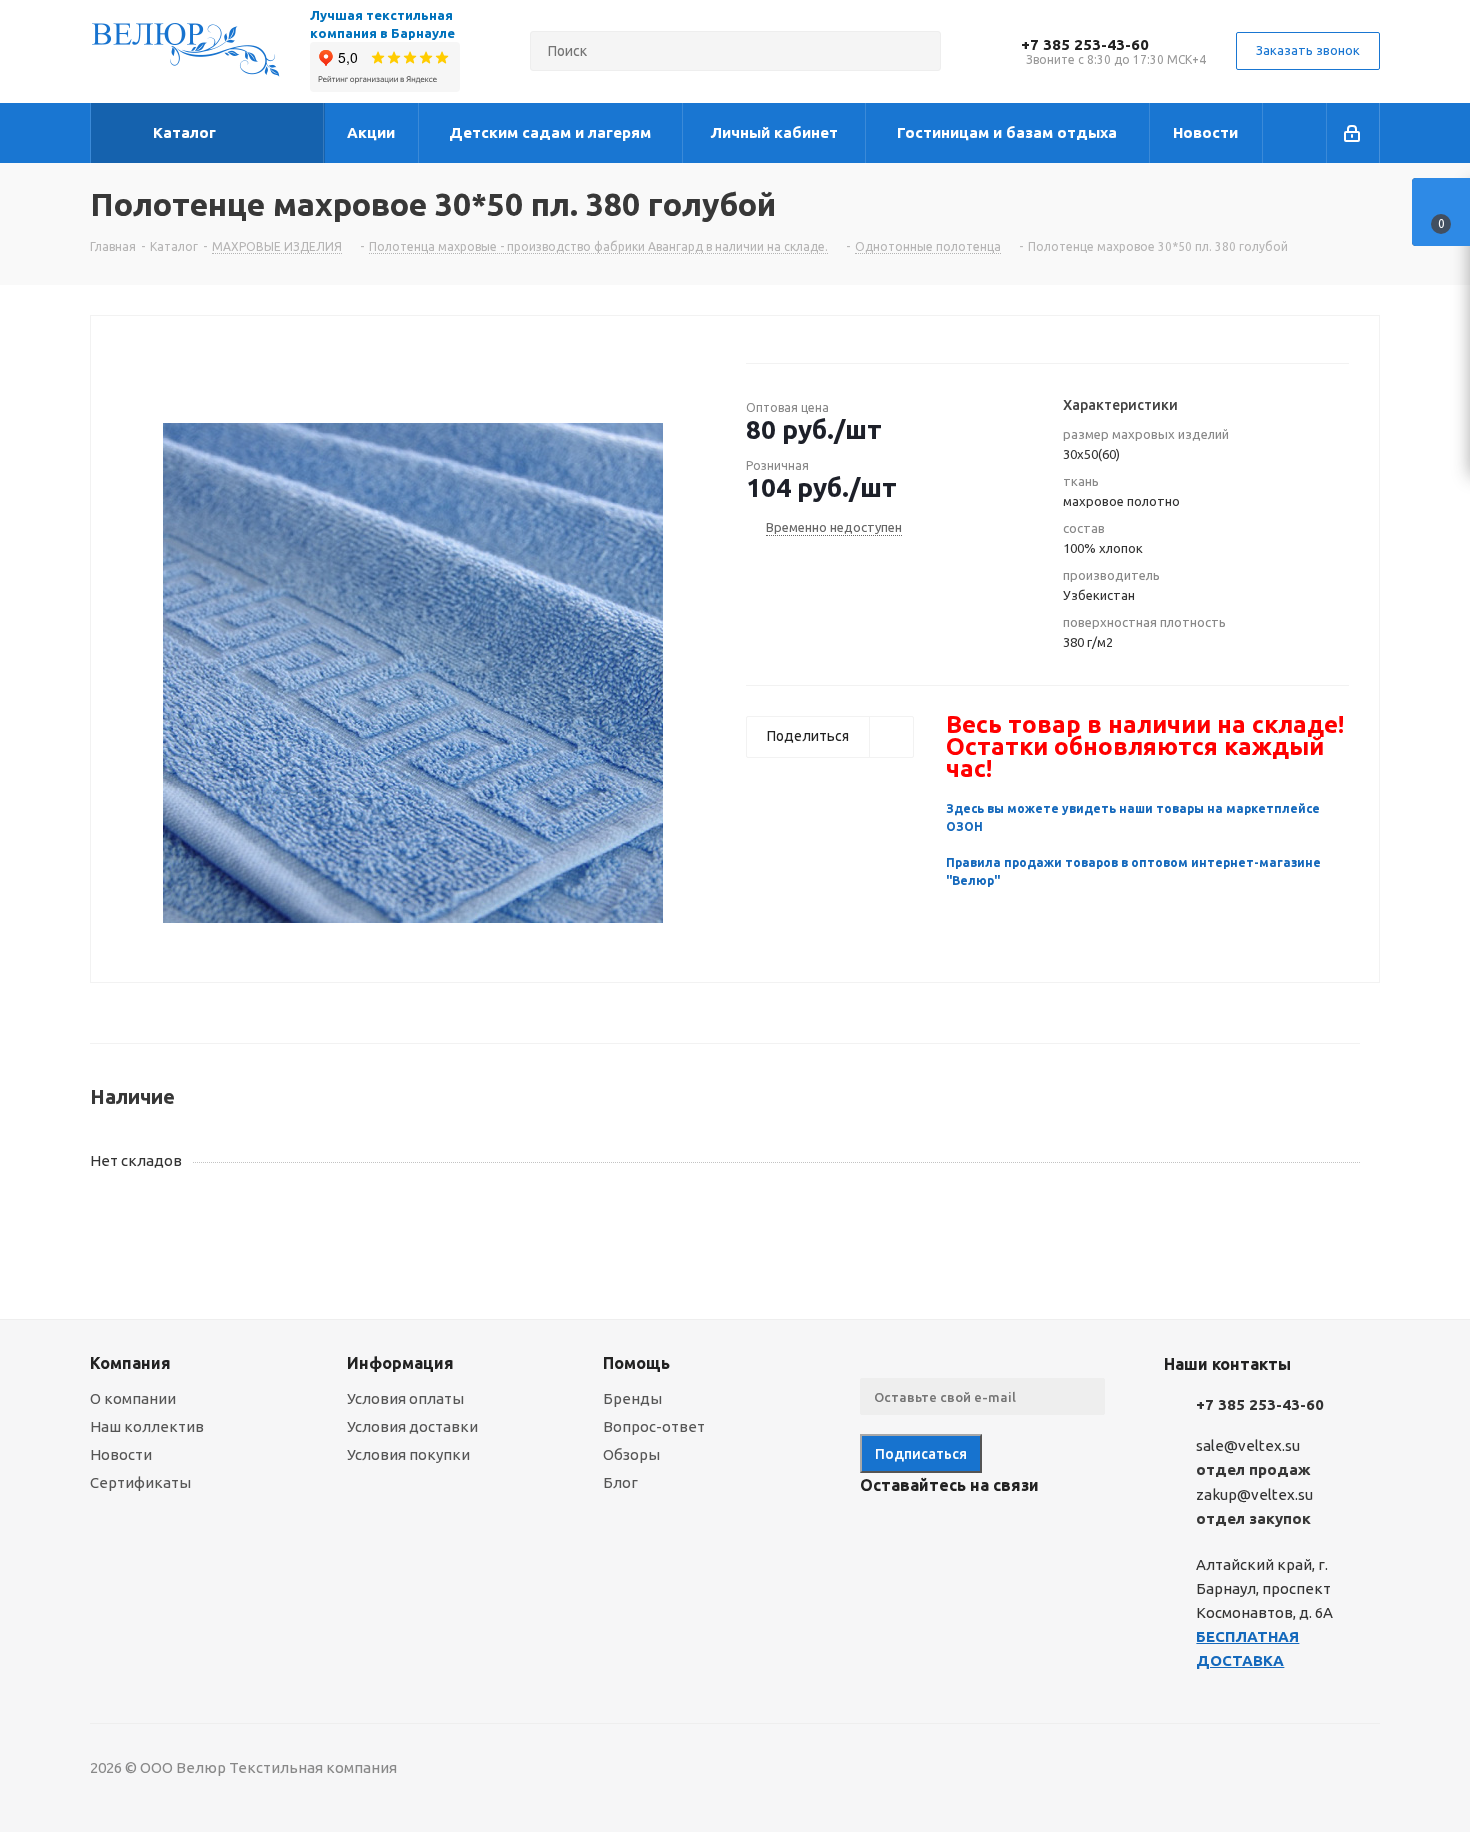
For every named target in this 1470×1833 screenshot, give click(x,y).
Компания (130, 1363)
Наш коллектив (147, 1426)
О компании (133, 1398)
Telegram (930, 1532)
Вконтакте (880, 1532)
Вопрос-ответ (654, 1426)
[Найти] (917, 51)
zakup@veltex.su (1254, 1494)
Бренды (632, 1398)
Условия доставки (412, 1426)
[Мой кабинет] (1353, 133)
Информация (400, 1363)
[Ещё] (1295, 133)
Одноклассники (980, 1532)
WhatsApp (1030, 1532)
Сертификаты (140, 1482)
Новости (121, 1454)
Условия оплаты (405, 1398)
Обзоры (631, 1454)
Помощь (636, 1363)
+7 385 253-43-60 (1085, 44)
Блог (620, 1482)
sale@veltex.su (1248, 1445)
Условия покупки (408, 1454)
